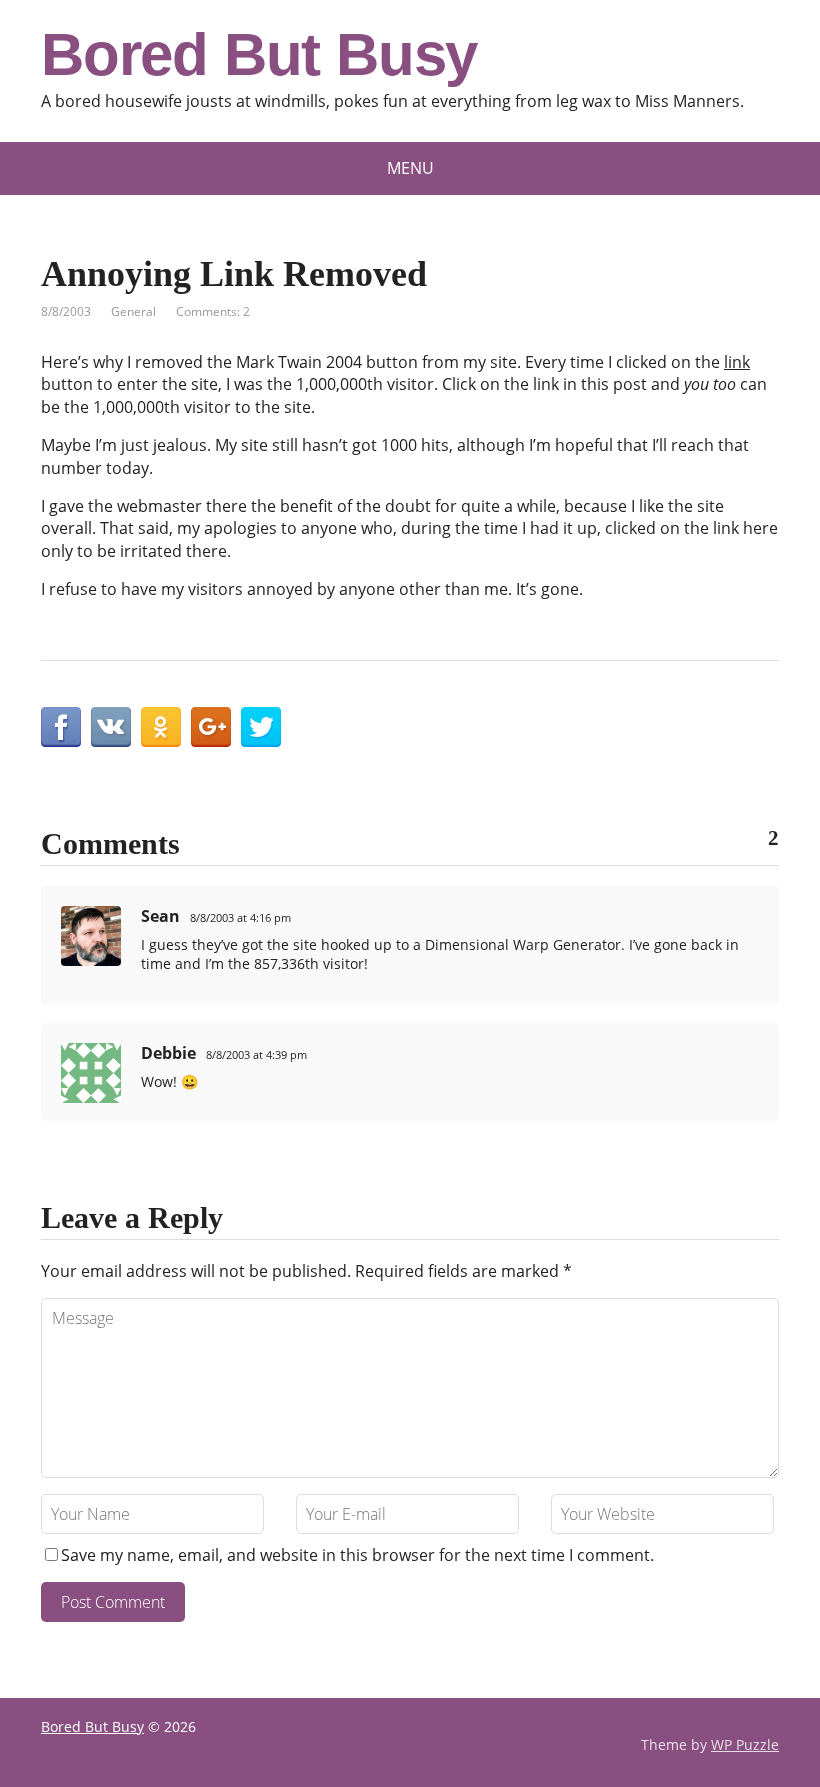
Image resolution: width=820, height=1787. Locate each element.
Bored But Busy (259, 55)
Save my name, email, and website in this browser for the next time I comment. (357, 1555)
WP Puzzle (745, 1744)
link (737, 362)
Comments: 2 (213, 311)
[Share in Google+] (211, 727)
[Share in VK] (111, 727)
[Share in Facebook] (61, 727)
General (133, 311)
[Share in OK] (161, 727)
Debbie (168, 1053)
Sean (160, 916)
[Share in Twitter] (261, 727)
